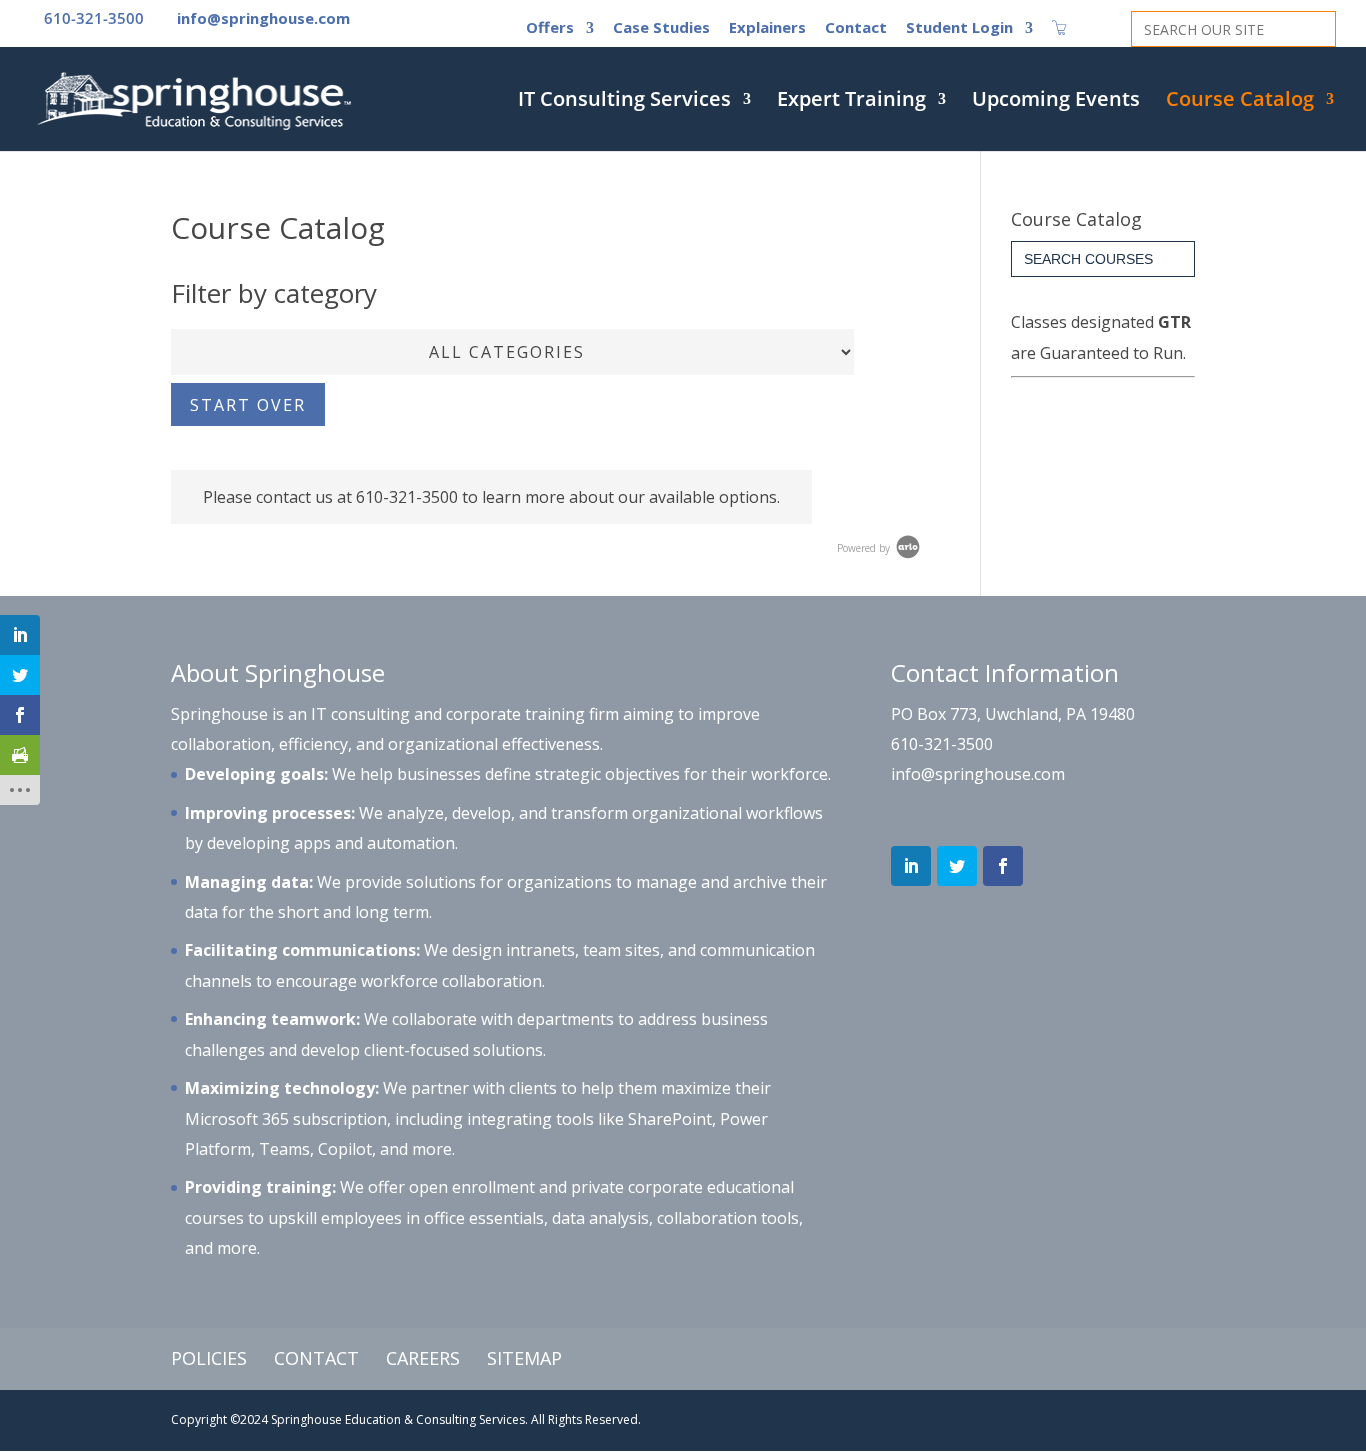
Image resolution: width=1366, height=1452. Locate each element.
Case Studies (661, 28)
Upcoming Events (1056, 102)
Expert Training (851, 102)
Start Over (248, 405)
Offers (550, 28)
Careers (423, 1358)
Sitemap (524, 1358)
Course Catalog (1240, 102)
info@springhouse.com (978, 774)
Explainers (767, 28)
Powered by (865, 548)
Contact (856, 28)
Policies (209, 1358)
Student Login (959, 28)
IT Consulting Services (624, 102)
